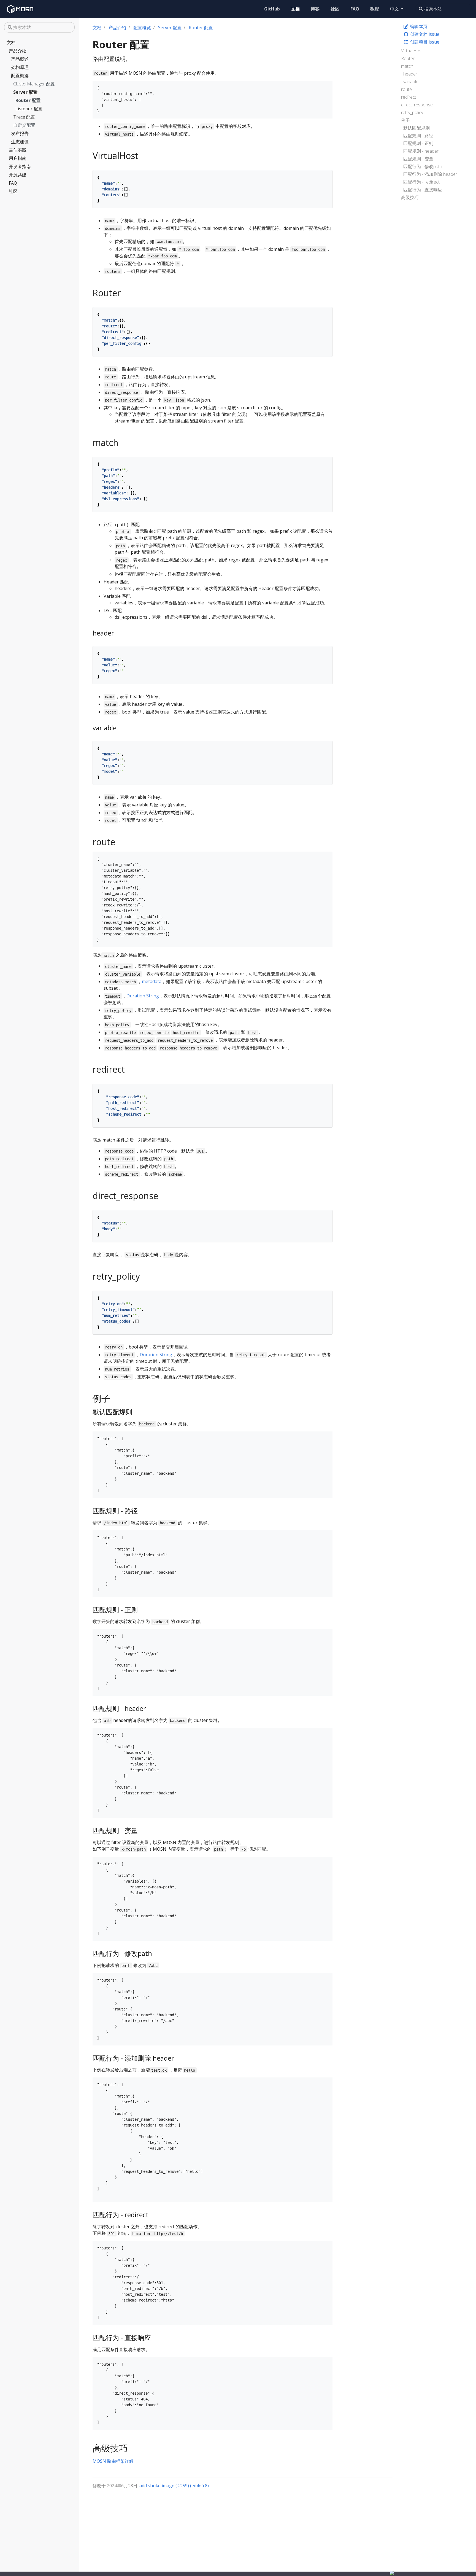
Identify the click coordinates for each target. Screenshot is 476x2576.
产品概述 (20, 59)
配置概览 (20, 76)
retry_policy (412, 112)
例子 (405, 120)
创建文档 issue (424, 34)
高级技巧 (410, 197)
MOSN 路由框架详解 (113, 2461)
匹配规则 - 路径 (418, 136)
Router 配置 (28, 100)
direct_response (417, 105)
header (410, 74)
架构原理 (20, 67)
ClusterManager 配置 (34, 84)
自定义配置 (24, 125)
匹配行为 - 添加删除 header (430, 174)
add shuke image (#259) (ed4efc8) (174, 2486)
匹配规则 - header (421, 151)
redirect (409, 97)
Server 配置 (25, 92)
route (406, 89)
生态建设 (20, 142)
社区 (13, 191)
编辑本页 (418, 26)
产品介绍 (18, 51)
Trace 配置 (24, 117)
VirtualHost (412, 51)
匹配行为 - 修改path (423, 166)
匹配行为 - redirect (421, 182)
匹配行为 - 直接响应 (423, 190)
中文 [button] (395, 9)
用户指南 (18, 158)
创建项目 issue (424, 42)
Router (408, 58)
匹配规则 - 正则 (418, 143)
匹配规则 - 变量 (418, 159)
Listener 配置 (29, 109)
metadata (152, 981)
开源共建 (18, 175)
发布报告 (20, 133)
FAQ (13, 183)
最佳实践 (18, 150)
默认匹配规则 (416, 128)
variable (411, 82)
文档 (11, 42)
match (407, 66)
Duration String (143, 996)
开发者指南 (20, 166)
